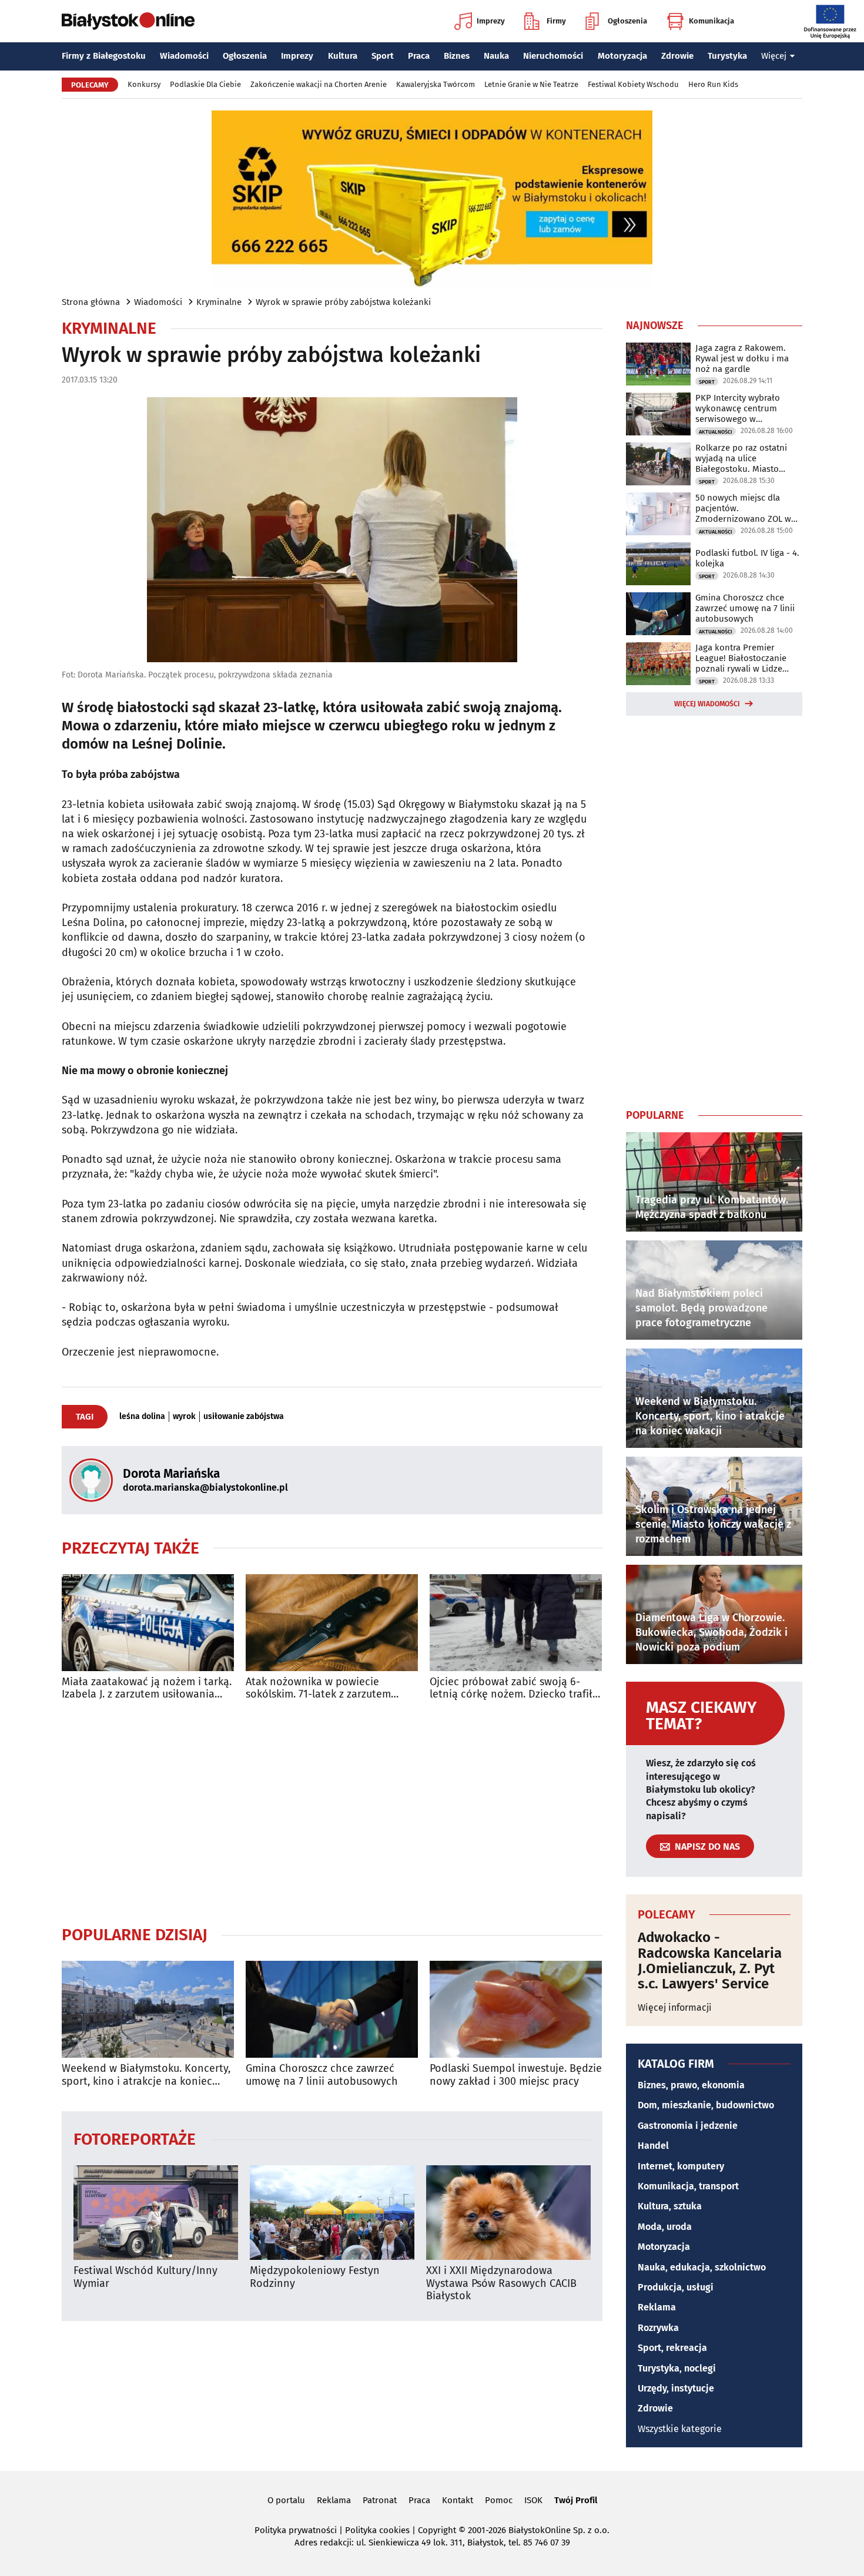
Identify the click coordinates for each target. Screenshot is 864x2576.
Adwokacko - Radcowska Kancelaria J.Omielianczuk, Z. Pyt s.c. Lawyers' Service (710, 1961)
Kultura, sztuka (670, 2206)
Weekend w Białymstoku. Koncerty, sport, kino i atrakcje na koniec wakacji (146, 2075)
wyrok (184, 1417)
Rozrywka (658, 2328)
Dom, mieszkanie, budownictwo (706, 2105)
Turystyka (727, 56)
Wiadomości (184, 56)
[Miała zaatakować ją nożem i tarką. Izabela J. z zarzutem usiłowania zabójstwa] (148, 1623)
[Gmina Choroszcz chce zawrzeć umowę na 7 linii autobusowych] (332, 2009)
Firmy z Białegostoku (104, 56)
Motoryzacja (622, 56)
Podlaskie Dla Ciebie (205, 84)
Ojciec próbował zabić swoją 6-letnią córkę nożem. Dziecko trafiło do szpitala (514, 1688)
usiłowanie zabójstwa (244, 1417)
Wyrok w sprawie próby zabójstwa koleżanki (343, 302)
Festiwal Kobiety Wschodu (633, 84)
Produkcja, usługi (676, 2287)
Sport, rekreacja (672, 2348)
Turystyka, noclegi (677, 2368)
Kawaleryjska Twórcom (436, 84)
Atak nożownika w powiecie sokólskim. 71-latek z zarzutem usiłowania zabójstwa (318, 1688)
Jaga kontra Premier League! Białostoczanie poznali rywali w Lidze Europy (741, 658)
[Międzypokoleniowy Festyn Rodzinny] (332, 2213)
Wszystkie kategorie (680, 2429)
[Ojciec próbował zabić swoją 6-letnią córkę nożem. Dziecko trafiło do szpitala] (516, 1623)
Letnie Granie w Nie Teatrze (531, 84)
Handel (653, 2146)
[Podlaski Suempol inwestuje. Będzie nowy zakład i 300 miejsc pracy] (516, 2009)
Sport (383, 56)
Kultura (343, 56)
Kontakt (458, 2500)
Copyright (437, 2530)
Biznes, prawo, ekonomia (691, 2085)
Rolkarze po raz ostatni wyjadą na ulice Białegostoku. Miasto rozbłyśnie (741, 458)
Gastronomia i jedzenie (688, 2126)
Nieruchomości (553, 56)
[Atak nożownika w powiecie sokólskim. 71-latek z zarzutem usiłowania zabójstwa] (332, 1623)
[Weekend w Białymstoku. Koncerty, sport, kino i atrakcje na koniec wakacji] (148, 2009)
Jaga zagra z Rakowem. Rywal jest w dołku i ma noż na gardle (742, 358)
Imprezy (491, 21)
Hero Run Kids (713, 84)
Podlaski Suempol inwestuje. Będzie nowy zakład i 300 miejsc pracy (516, 2075)
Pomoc (499, 2500)
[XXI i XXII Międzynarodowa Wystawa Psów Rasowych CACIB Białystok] (508, 2213)
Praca (419, 56)
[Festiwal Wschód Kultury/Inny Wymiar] (156, 2213)
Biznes (457, 56)
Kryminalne (219, 302)
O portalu (286, 2500)
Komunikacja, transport (688, 2186)
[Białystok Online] (128, 21)
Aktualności (716, 432)
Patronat (380, 2500)
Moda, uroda (665, 2227)
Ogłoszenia (627, 21)
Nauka (496, 56)
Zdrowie (677, 56)
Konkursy (144, 84)
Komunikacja (711, 21)
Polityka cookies (377, 2530)
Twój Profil (576, 2500)
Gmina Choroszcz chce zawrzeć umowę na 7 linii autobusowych (322, 2075)
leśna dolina (142, 1417)
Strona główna (91, 302)
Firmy (556, 21)
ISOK (533, 2500)
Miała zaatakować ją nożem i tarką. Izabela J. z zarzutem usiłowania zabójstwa (147, 1688)
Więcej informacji (675, 2008)
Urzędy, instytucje (676, 2388)
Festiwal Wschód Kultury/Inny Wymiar (145, 2277)
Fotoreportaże (135, 2139)
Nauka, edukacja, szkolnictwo (702, 2267)
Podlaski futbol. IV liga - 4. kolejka (747, 558)
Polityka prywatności (296, 2530)
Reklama (657, 2307)
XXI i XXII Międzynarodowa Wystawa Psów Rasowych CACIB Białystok (501, 2283)
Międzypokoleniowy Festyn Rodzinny (315, 2277)
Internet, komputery (681, 2166)
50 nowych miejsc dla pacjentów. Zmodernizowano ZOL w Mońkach (743, 508)
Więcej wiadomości (707, 704)
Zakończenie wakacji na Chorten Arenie (319, 84)
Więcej (774, 56)
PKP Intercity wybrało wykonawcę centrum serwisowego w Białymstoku (738, 408)
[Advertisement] (332, 1813)
